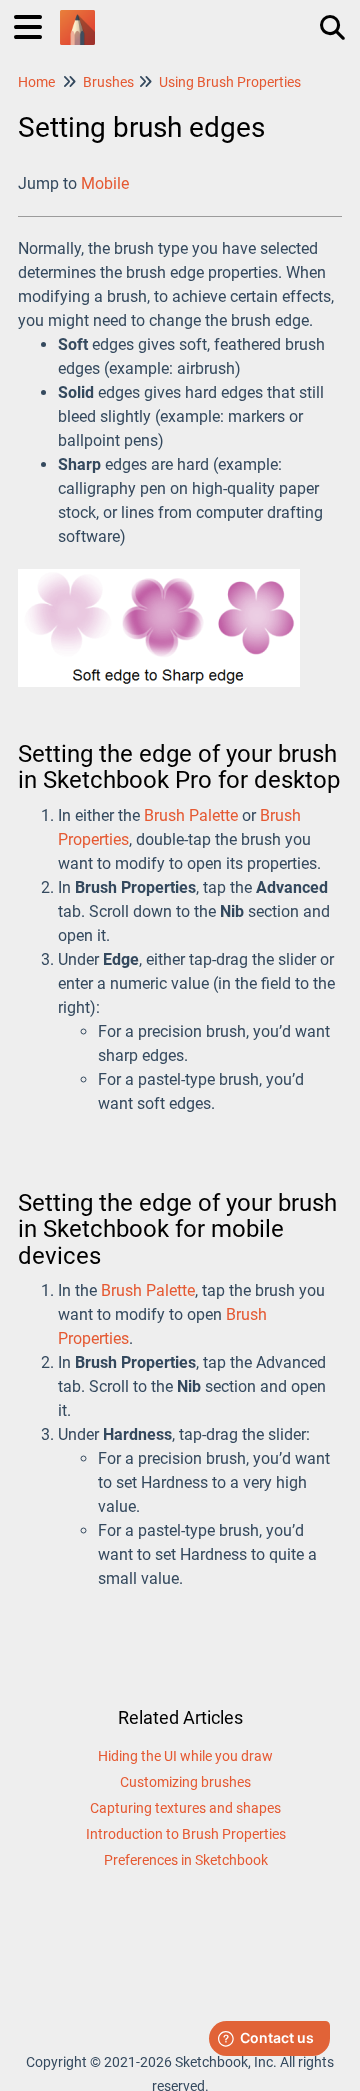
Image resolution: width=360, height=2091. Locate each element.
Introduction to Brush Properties (186, 1834)
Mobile (105, 183)
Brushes (108, 82)
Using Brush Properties (230, 82)
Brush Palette (191, 815)
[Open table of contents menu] (35, 24)
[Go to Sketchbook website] (77, 17)
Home (36, 82)
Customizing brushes (185, 1782)
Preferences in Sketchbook (186, 1860)
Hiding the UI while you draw (185, 1756)
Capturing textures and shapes (185, 1808)
